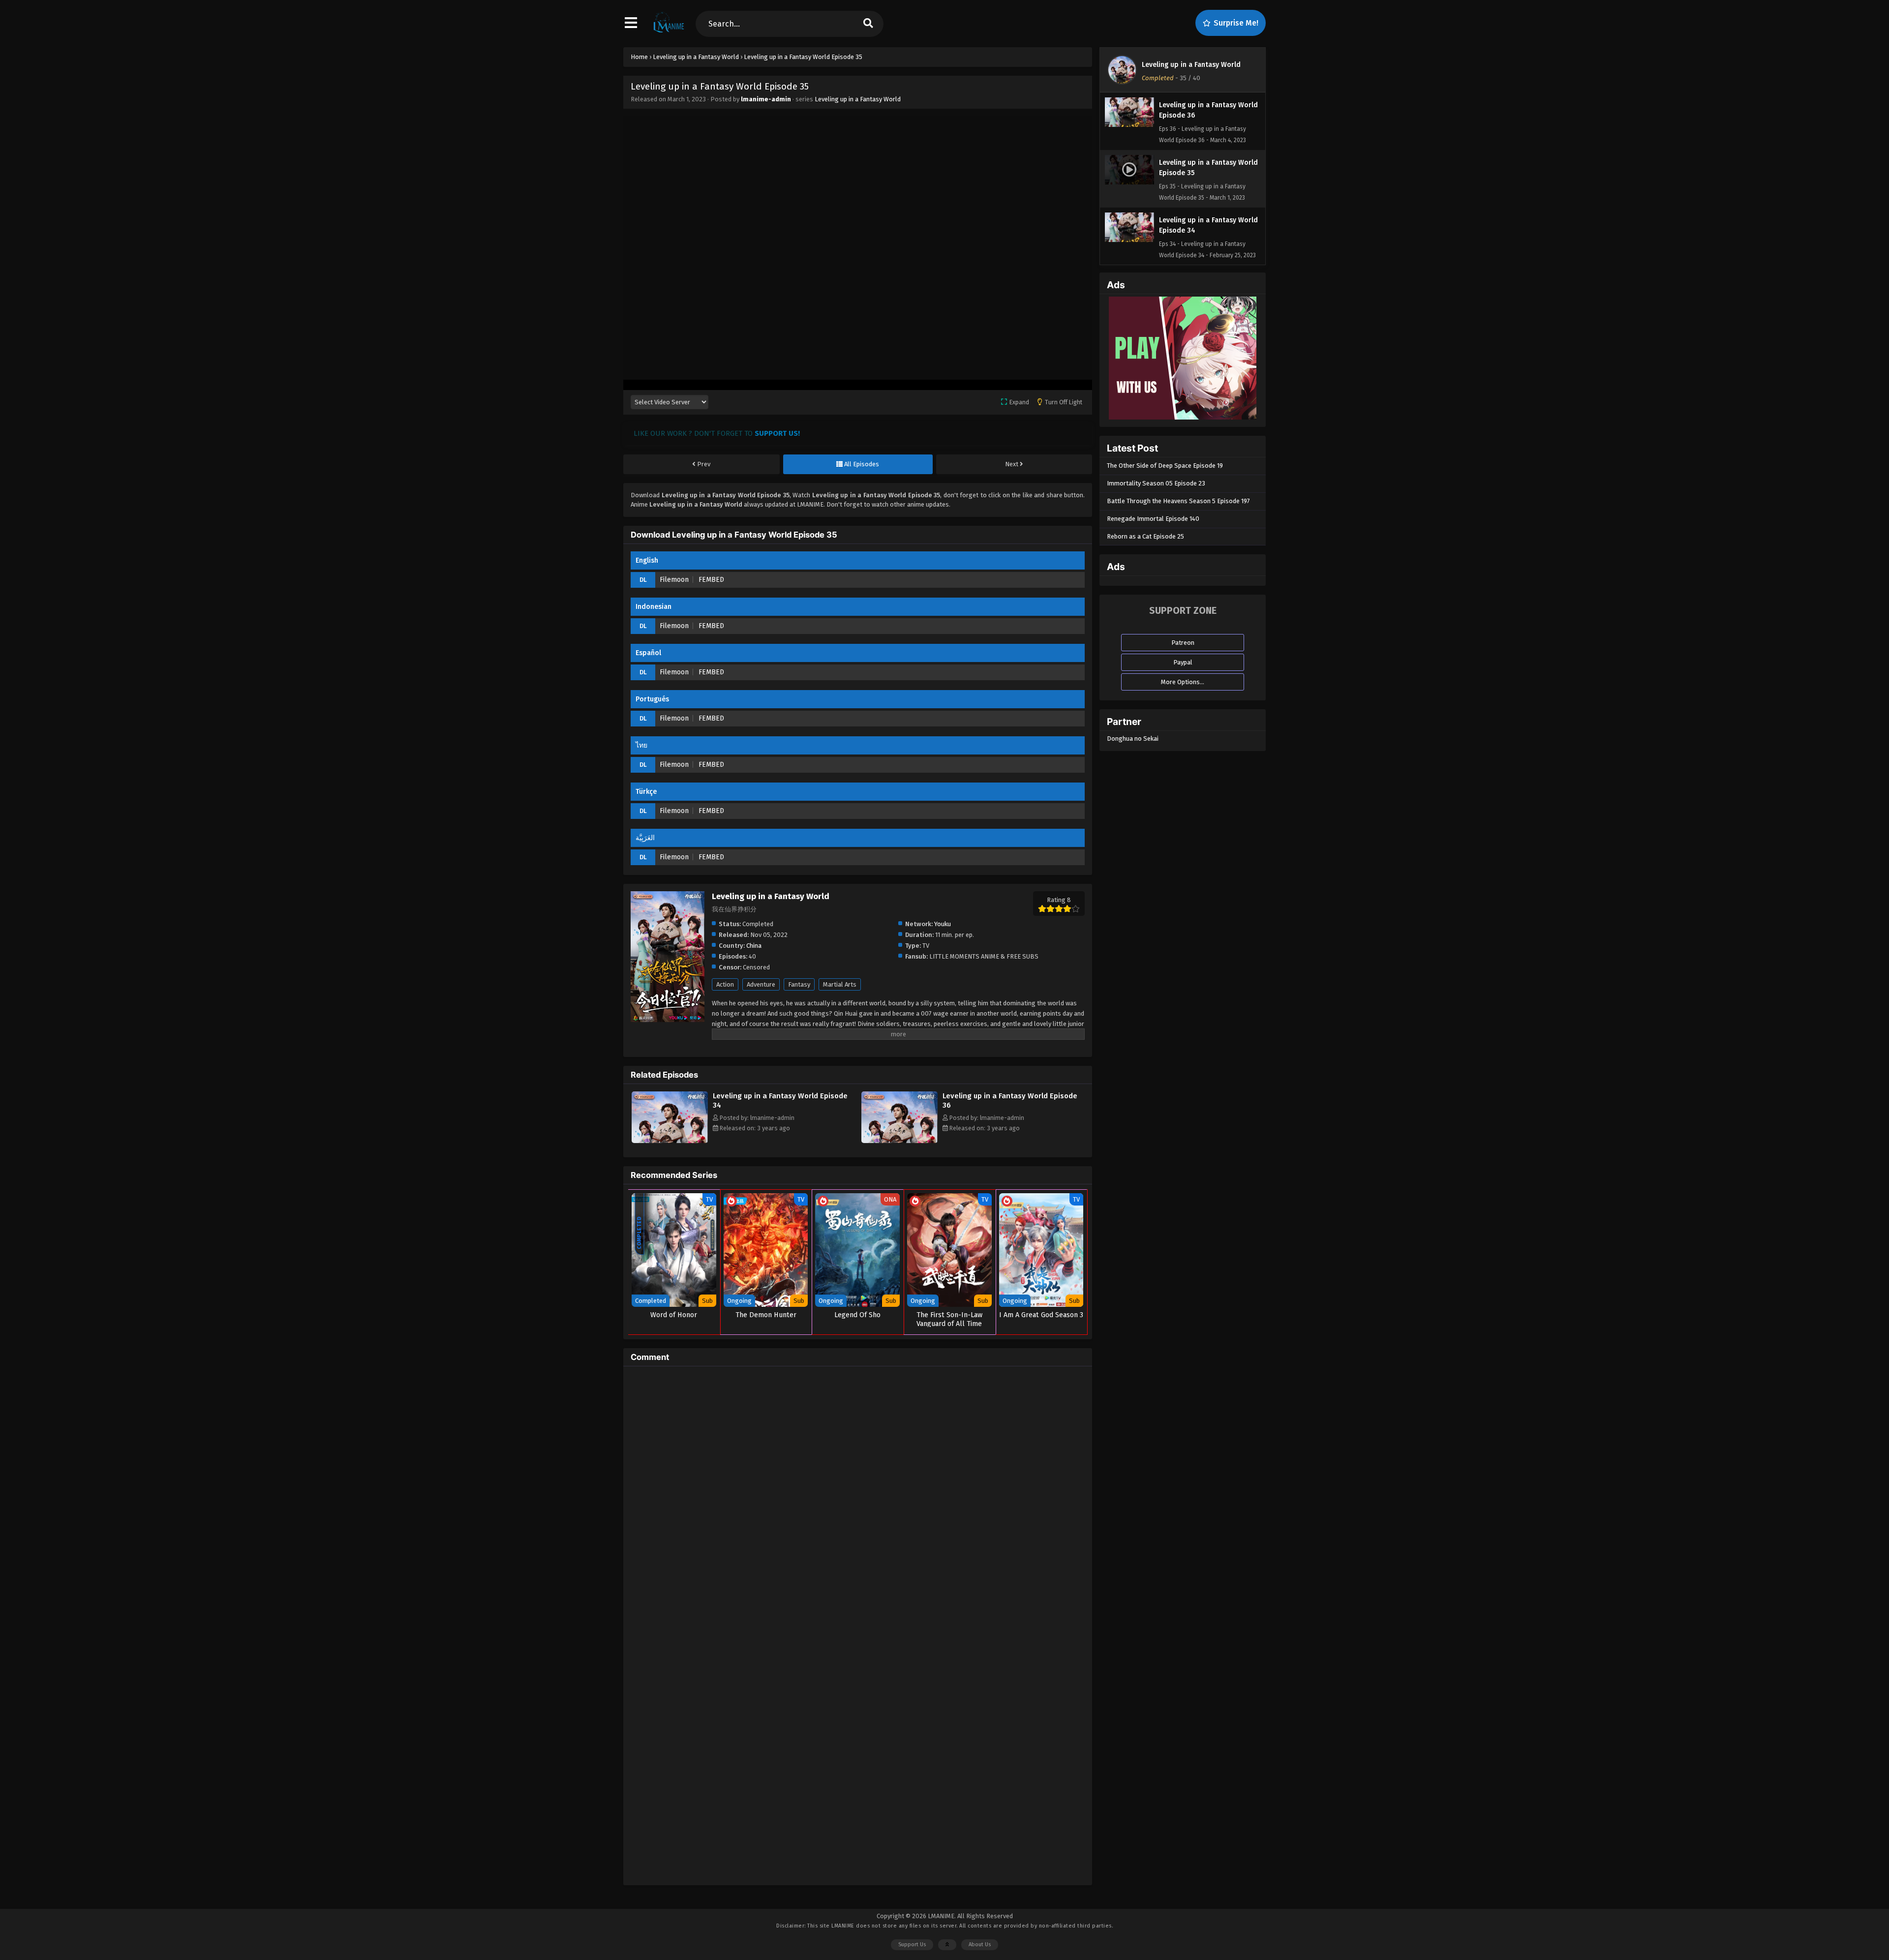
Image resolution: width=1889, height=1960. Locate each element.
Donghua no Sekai (1133, 739)
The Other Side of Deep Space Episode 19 (1165, 466)
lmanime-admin (766, 99)
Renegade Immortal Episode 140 (1153, 519)
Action (725, 984)
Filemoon (674, 580)
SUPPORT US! (777, 433)
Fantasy (799, 984)
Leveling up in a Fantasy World (858, 99)
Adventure (761, 984)
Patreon (1183, 643)
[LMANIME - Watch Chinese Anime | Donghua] (669, 32)
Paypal (1183, 662)
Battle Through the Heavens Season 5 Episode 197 (1178, 501)
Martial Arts (840, 984)
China (754, 946)
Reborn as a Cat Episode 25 (1145, 536)
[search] (868, 24)
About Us (980, 1945)
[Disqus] (858, 1497)
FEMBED (711, 580)
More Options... (1183, 682)
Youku (943, 924)
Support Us (912, 1945)
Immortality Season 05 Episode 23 (1156, 483)
